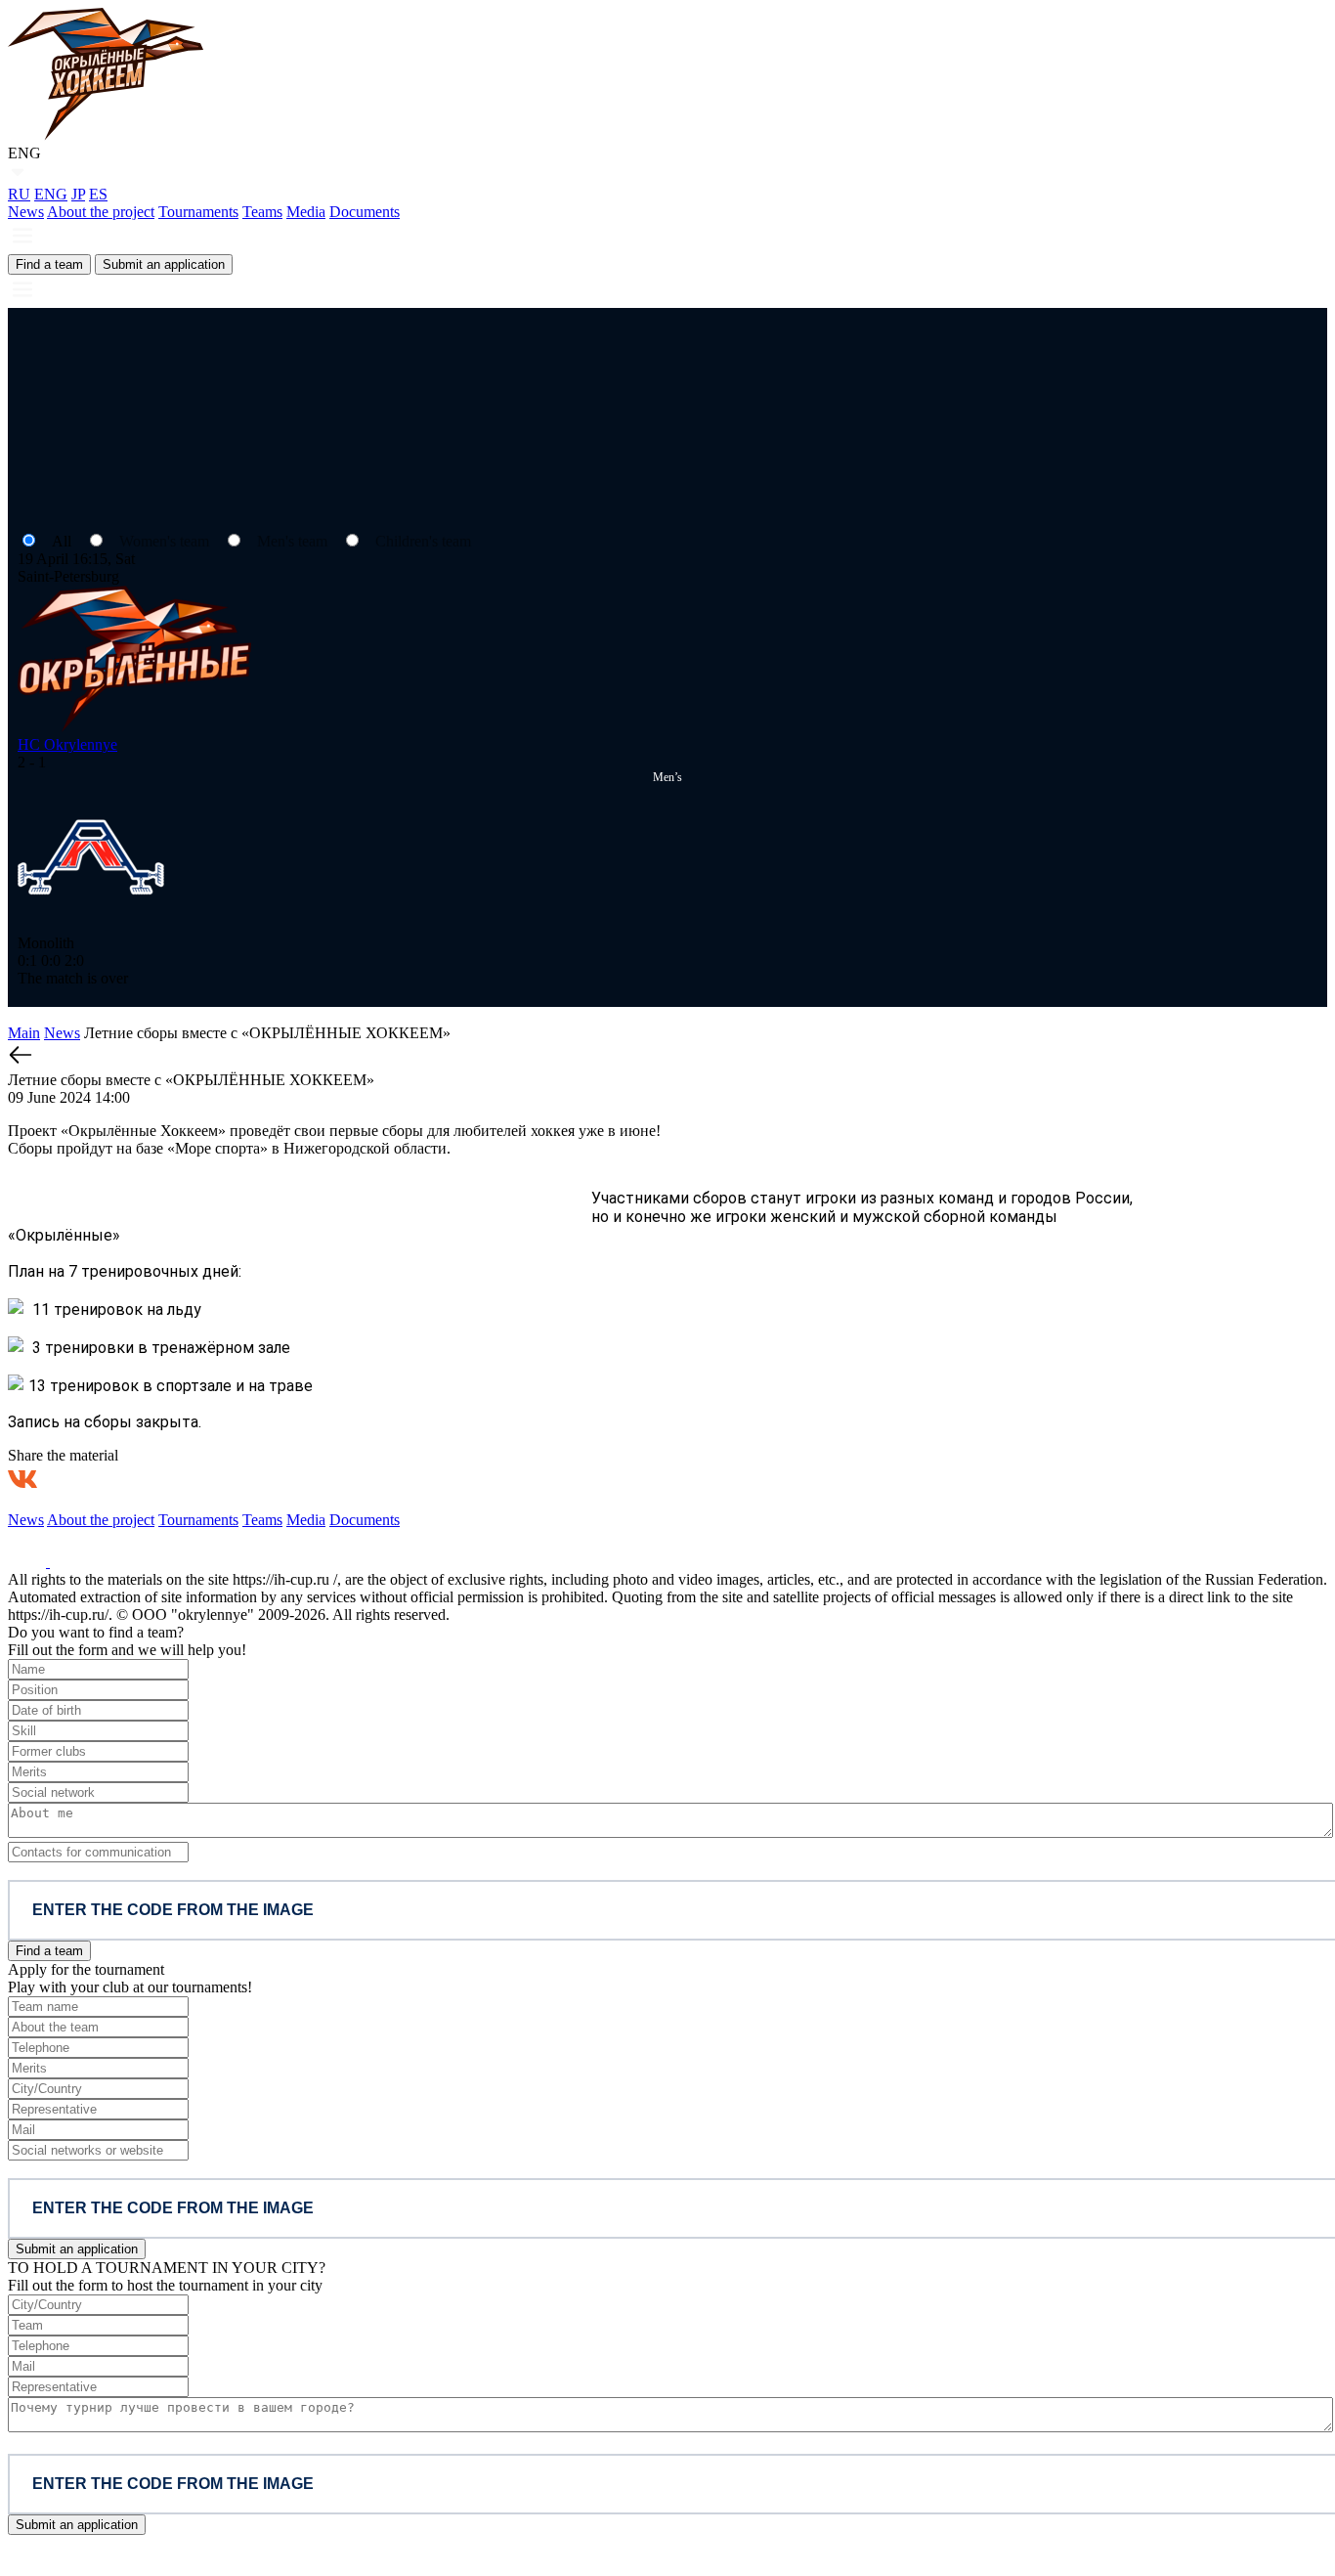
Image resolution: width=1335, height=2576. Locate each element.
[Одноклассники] (69, 1479)
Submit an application (164, 264)
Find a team (49, 264)
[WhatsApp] (163, 1479)
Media (306, 212)
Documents (365, 212)
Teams (262, 212)
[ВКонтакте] (22, 1479)
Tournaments (198, 212)
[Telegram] (116, 1479)
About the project (101, 212)
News (26, 212)
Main (24, 1033)
